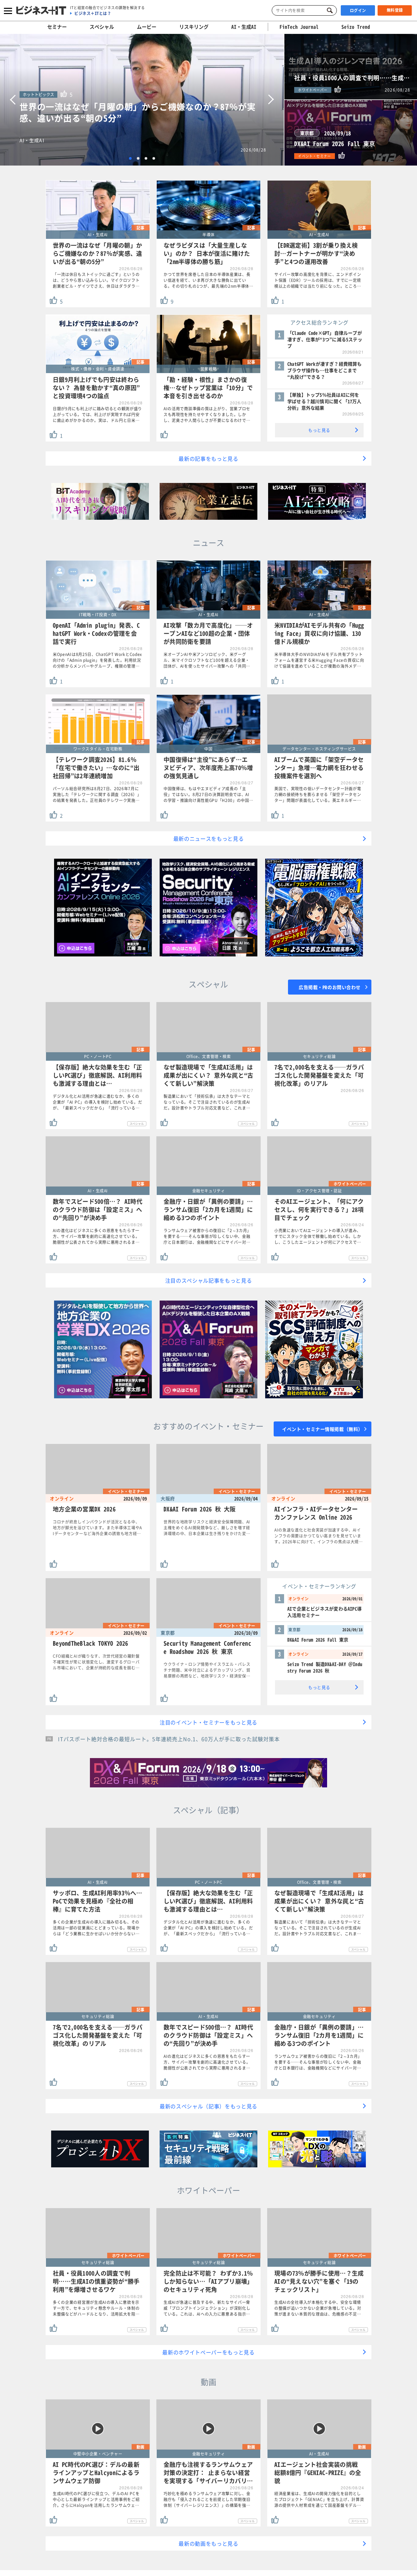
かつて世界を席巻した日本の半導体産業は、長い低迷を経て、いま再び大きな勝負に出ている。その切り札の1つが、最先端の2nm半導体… (208, 280)
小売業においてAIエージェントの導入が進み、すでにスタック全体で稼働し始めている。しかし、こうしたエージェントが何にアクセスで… (318, 1236)
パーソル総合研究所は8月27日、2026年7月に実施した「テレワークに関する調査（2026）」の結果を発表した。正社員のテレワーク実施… (97, 794)
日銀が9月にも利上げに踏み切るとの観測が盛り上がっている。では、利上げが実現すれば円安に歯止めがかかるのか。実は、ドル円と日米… (97, 415)
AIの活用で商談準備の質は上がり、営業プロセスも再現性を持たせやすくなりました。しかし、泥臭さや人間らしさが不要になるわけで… (207, 415)
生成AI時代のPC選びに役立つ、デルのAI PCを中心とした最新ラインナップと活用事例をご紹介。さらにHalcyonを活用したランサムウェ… (96, 2499)
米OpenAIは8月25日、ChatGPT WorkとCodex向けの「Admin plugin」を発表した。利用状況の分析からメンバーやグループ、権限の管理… (97, 660)
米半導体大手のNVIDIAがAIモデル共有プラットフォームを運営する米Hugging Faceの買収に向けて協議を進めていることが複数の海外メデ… (319, 660)
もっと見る (319, 430)
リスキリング (194, 27)
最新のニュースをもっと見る (209, 838)
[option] (142, 100)
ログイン (358, 10)
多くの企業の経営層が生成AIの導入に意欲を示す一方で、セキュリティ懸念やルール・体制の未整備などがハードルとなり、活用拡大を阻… (96, 2308)
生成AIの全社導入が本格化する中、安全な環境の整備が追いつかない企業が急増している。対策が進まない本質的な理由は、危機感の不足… (318, 2308)
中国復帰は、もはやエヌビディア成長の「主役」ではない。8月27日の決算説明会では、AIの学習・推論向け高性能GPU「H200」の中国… (208, 794)
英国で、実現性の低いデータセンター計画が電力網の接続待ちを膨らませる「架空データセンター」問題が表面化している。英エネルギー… (318, 794)
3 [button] (146, 158)
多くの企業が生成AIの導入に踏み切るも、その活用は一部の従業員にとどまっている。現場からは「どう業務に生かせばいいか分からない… (96, 1928)
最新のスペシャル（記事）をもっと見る (208, 2106)
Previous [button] (13, 100)
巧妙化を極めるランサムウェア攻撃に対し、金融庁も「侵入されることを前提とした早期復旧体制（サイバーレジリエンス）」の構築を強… (207, 2499)
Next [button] (271, 100)
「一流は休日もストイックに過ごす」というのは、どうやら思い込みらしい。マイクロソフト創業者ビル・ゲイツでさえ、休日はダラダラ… (96, 280)
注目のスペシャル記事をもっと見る (209, 1280)
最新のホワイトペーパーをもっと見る (208, 2352)
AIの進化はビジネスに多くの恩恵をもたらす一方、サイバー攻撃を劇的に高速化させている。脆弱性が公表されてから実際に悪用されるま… (96, 1236)
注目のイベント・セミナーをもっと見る (208, 1722)
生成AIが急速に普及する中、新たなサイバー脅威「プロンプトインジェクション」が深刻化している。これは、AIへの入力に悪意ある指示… (207, 2308)
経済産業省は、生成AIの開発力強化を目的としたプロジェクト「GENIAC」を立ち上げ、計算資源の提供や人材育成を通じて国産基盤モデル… (319, 2499)
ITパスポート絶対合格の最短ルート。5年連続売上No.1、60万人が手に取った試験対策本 (169, 1739)
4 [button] (154, 158)
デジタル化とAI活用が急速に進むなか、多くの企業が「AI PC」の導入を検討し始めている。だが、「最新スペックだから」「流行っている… (98, 1102)
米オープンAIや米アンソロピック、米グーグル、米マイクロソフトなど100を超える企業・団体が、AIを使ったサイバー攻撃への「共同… (207, 660)
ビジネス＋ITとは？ (93, 13)
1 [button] (130, 158)
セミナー (57, 27)
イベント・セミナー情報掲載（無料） (323, 1429)
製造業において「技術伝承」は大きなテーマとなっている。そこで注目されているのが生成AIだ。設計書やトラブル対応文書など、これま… (207, 1102)
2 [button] (138, 158)
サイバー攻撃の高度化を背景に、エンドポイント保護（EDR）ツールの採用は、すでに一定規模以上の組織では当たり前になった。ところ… (318, 280)
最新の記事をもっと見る (208, 458)
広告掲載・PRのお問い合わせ (330, 987)
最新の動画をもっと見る (208, 2543)
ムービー (147, 27)
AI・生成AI (244, 27)
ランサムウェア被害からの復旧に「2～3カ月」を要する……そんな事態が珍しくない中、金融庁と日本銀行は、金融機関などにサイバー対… (207, 1236)
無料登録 (395, 10)
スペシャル (102, 27)
